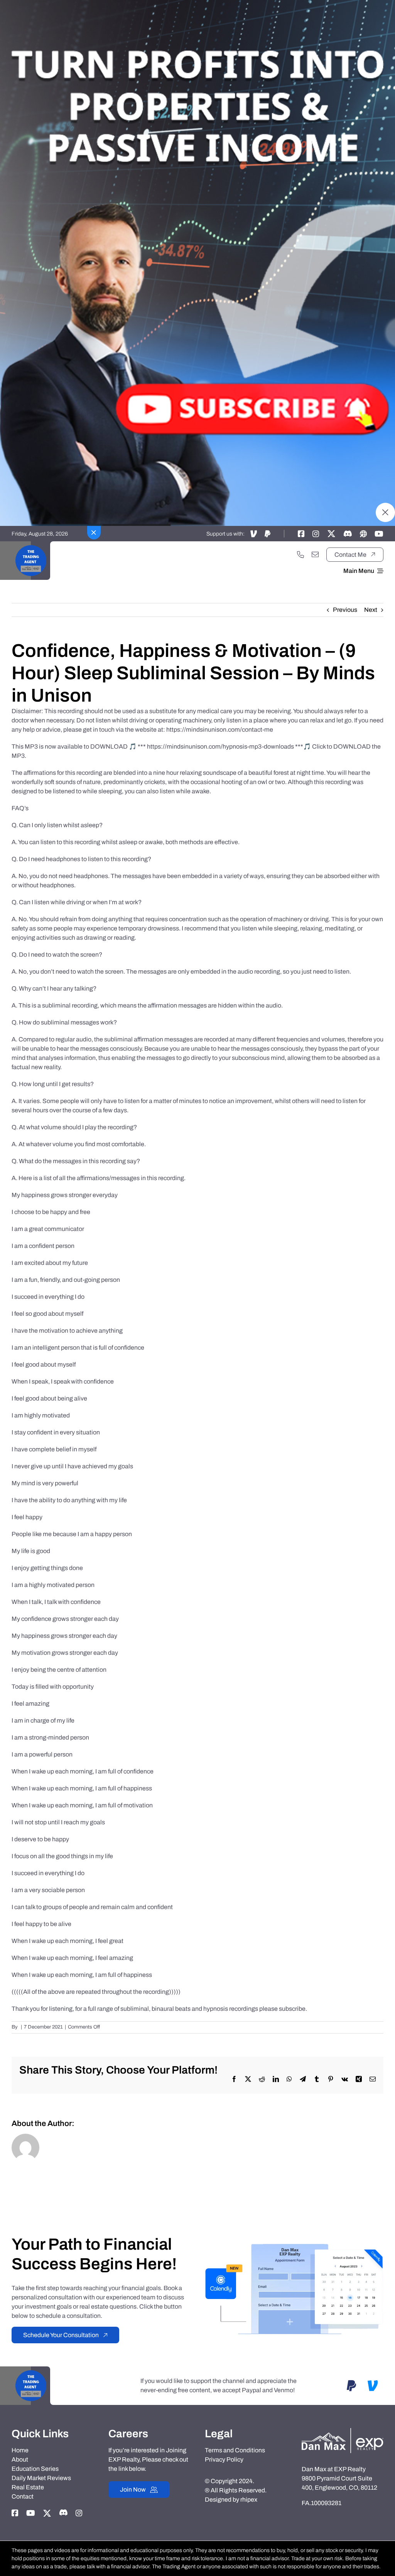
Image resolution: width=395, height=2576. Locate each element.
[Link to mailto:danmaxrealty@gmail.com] (315, 554)
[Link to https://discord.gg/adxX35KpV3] (348, 534)
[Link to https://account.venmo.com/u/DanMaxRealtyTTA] (254, 534)
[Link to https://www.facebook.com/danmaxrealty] (301, 534)
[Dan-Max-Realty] (343, 2431)
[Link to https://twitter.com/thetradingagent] (331, 534)
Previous (345, 610)
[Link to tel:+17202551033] (300, 554)
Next (371, 610)
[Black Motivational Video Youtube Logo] (31, 544)
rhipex (249, 2500)
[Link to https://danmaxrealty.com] (363, 534)
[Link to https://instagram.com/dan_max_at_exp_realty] (316, 534)
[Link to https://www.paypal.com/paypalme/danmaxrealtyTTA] (268, 534)
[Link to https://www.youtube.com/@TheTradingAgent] (379, 534)
